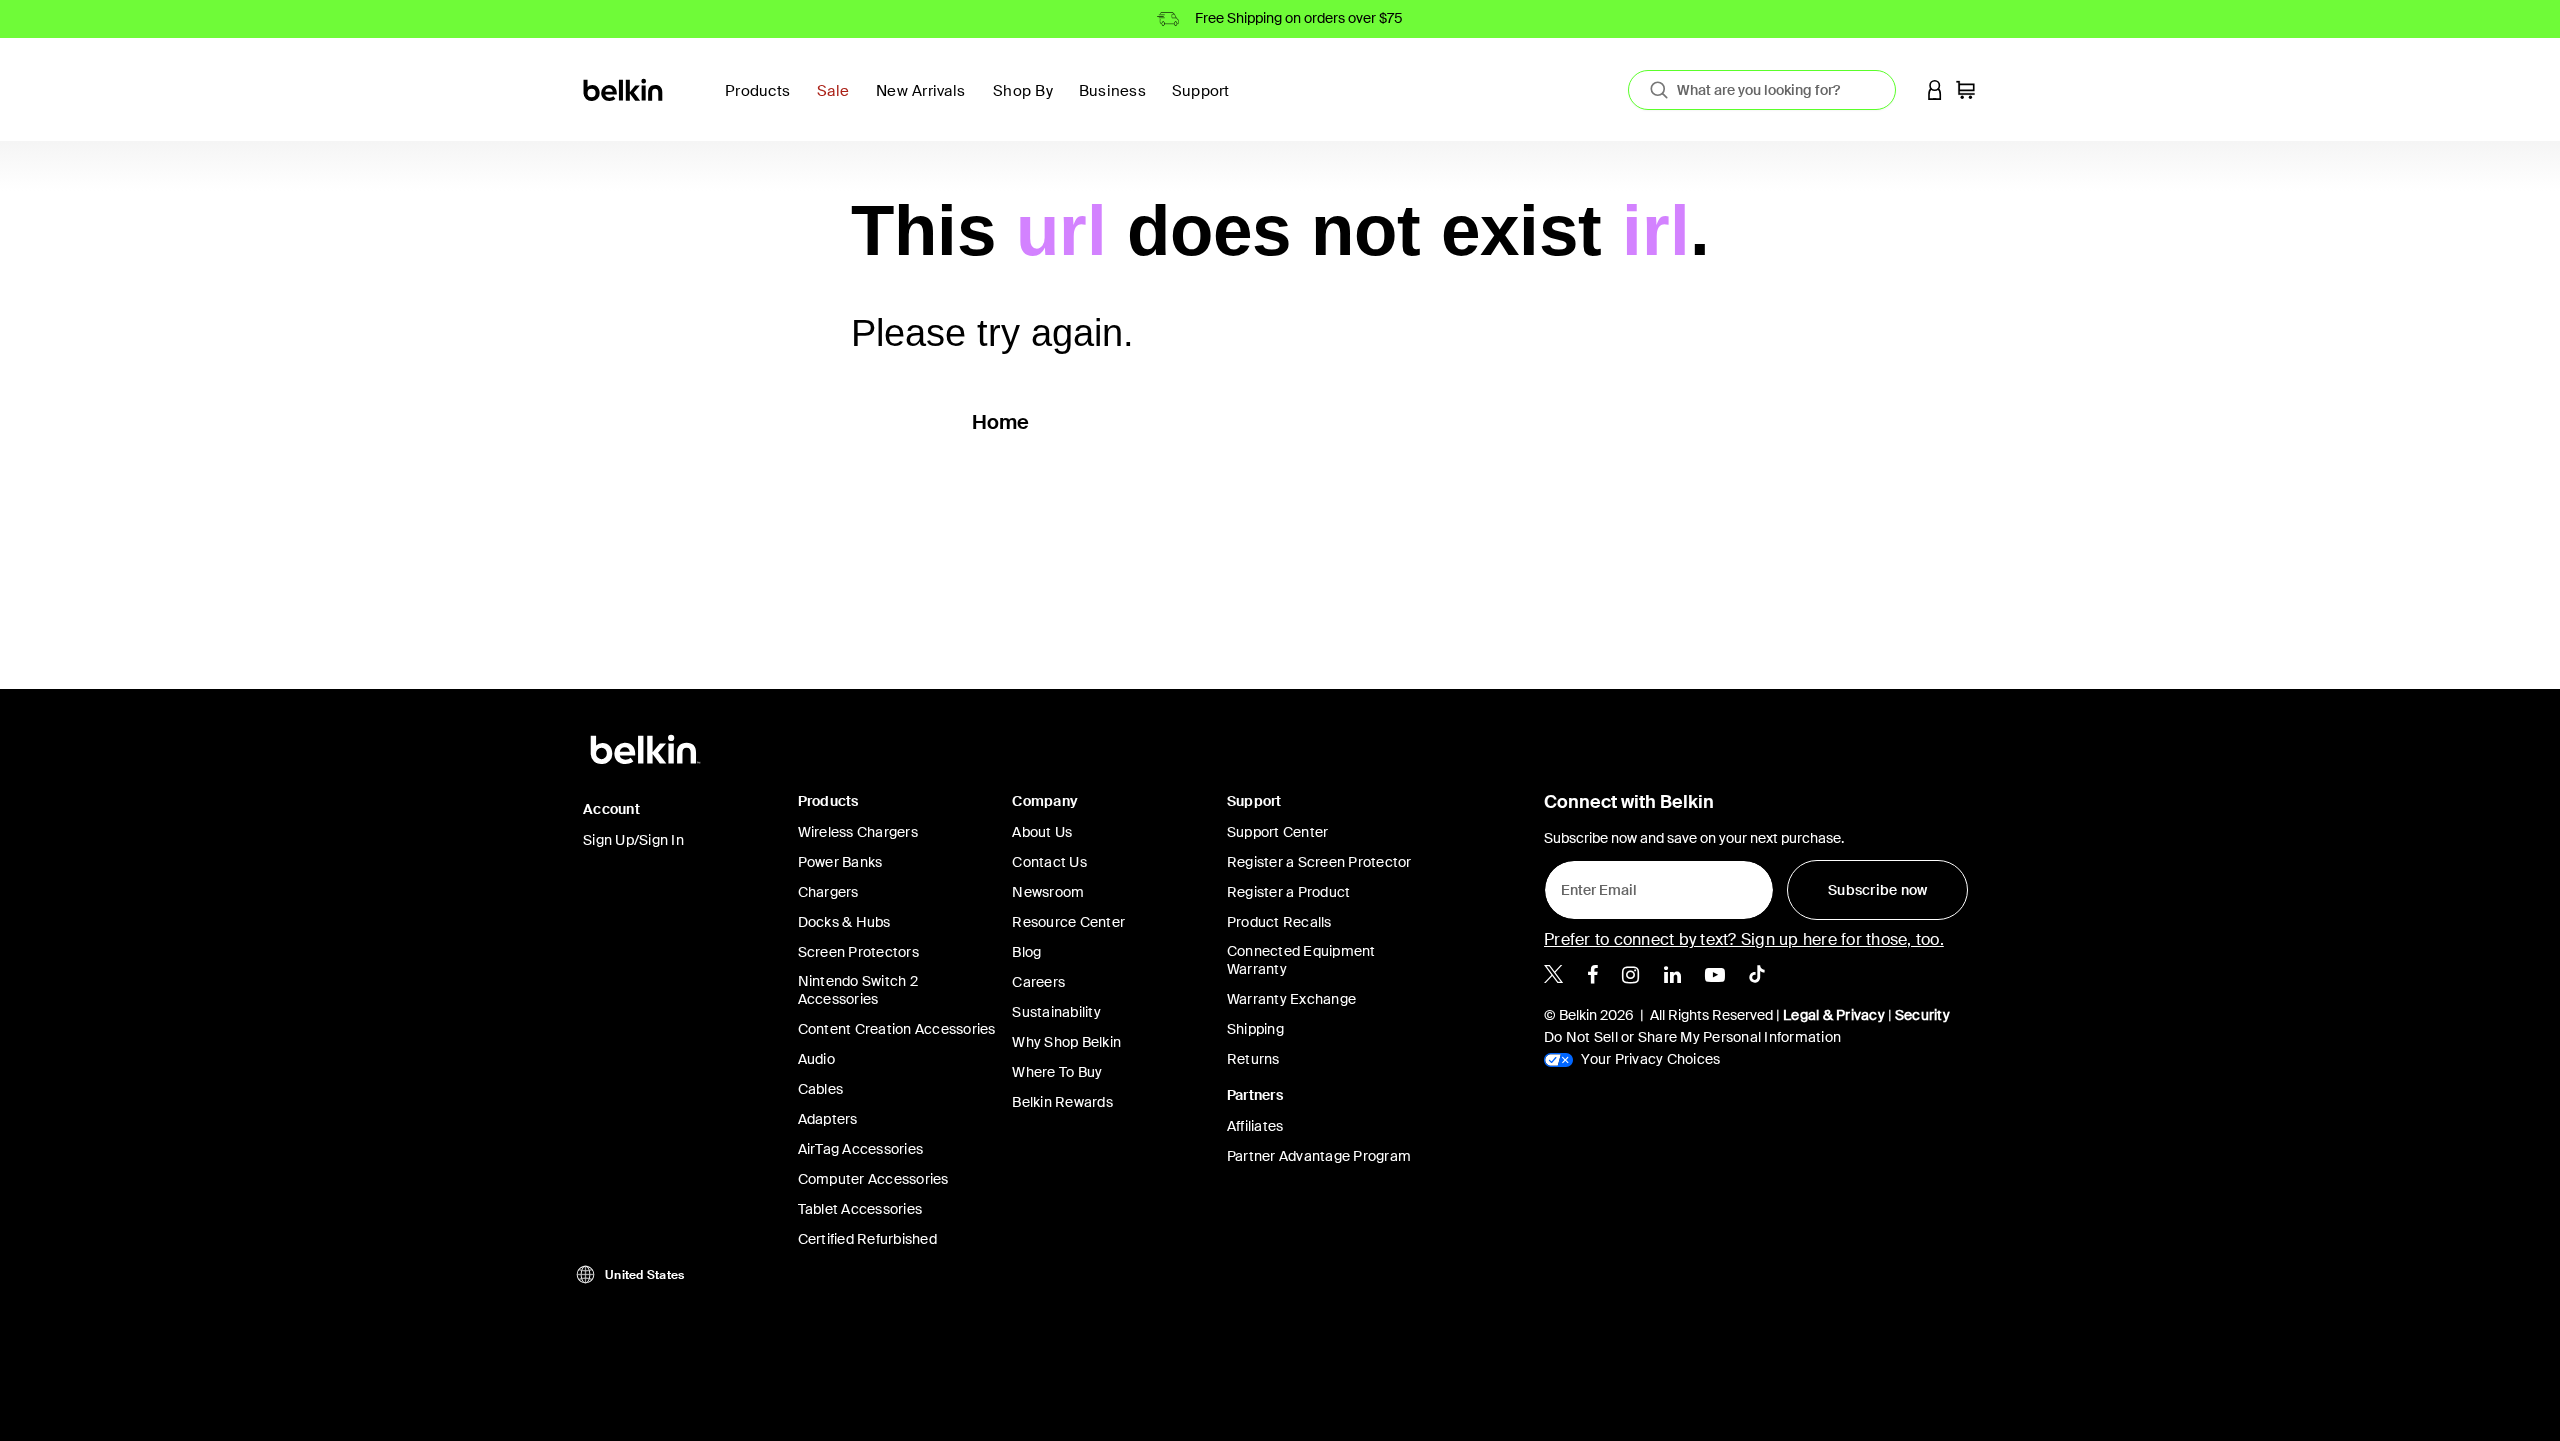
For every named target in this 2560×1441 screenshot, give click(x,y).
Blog (1026, 952)
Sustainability (1056, 1012)
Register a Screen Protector (1319, 862)
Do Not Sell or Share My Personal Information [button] (1692, 1037)
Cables (821, 1089)
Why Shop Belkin (1066, 1042)
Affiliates (1255, 1126)
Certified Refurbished (867, 1239)
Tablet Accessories (860, 1209)
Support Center (1278, 832)
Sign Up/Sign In (633, 840)
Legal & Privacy (1834, 1015)
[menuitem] (838, 102)
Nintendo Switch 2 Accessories (858, 990)
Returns (1253, 1059)
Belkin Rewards (1062, 1102)
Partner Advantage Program (1319, 1156)
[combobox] (1762, 90)
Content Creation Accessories (897, 1029)
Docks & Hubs (844, 922)
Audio (816, 1059)
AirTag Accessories (861, 1149)
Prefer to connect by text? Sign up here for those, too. (1744, 939)
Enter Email (1593, 885)
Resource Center (1068, 922)
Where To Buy (1057, 1072)
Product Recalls (1279, 922)
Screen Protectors (858, 952)
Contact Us (1049, 862)
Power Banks (840, 862)
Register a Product (1289, 892)
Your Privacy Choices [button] (1649, 1059)
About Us (1042, 832)
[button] (1935, 89)
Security (1922, 1015)
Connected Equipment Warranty (1301, 960)
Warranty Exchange (1291, 999)
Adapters (828, 1119)
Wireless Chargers (858, 832)
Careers (1038, 982)
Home (1001, 422)
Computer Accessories (873, 1179)
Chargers (828, 892)
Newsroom (1048, 892)
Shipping (1255, 1029)
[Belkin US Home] (624, 88)
